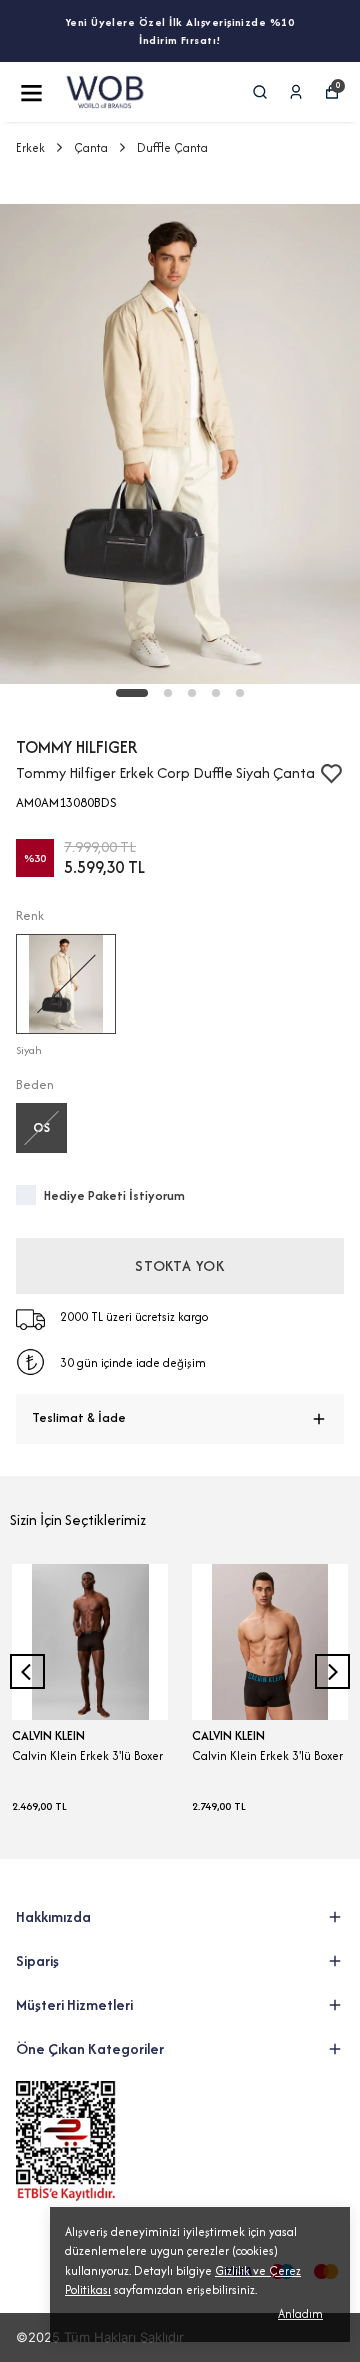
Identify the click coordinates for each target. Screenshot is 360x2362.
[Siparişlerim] (296, 92)
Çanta (91, 147)
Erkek (30, 147)
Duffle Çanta (172, 147)
